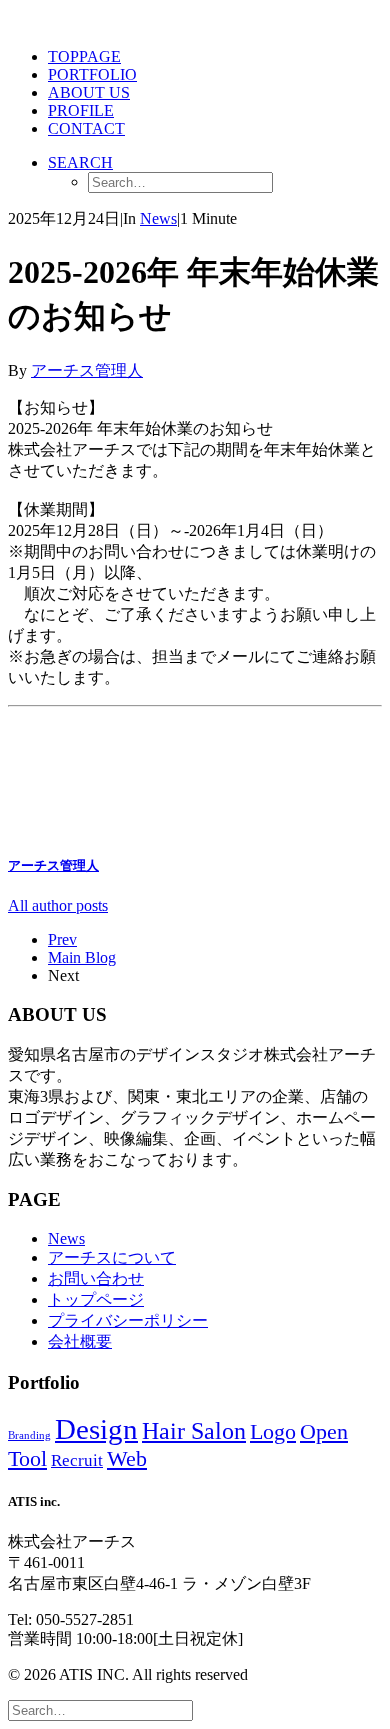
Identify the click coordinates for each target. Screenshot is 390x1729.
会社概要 (80, 1341)
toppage (84, 56)
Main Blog (82, 957)
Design (96, 1429)
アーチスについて (112, 1257)
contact (86, 128)
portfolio (92, 74)
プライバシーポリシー (128, 1320)
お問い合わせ (96, 1278)
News (158, 218)
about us (89, 92)
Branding (29, 1435)
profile (81, 110)
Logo (273, 1432)
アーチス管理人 (87, 370)
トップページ (96, 1299)
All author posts (58, 905)
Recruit (77, 1460)
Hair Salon (194, 1431)
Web (127, 1459)
